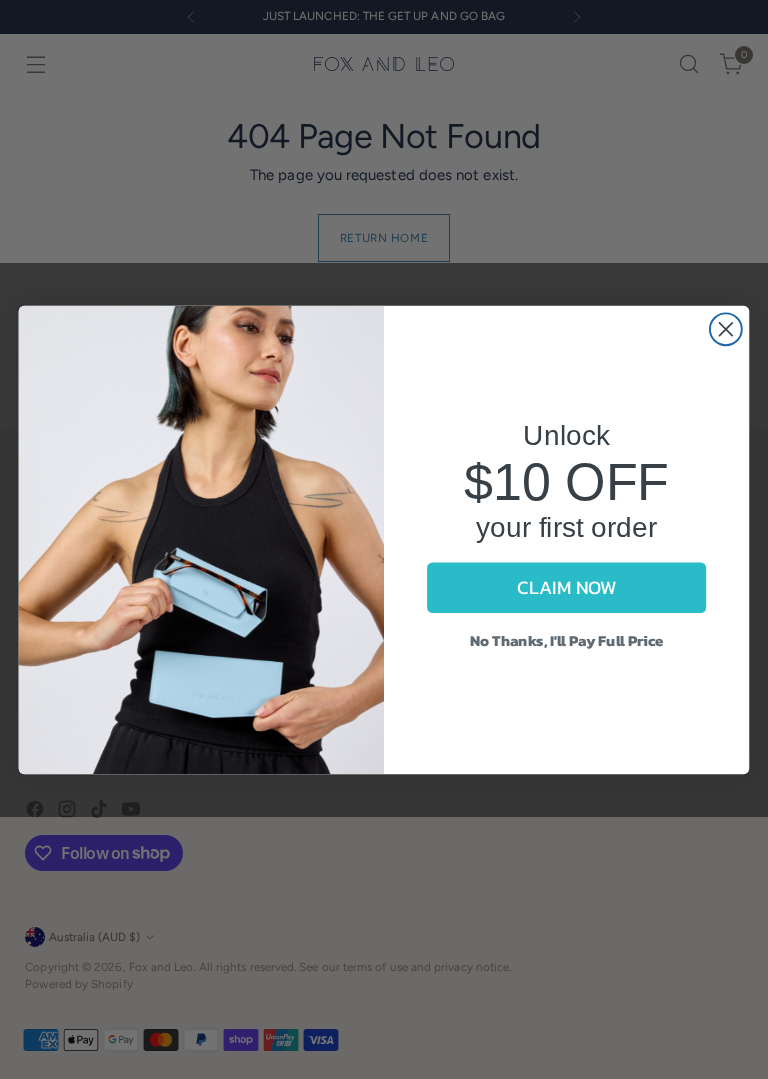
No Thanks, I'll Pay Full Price (567, 639)
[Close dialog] (726, 329)
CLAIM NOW (566, 587)
